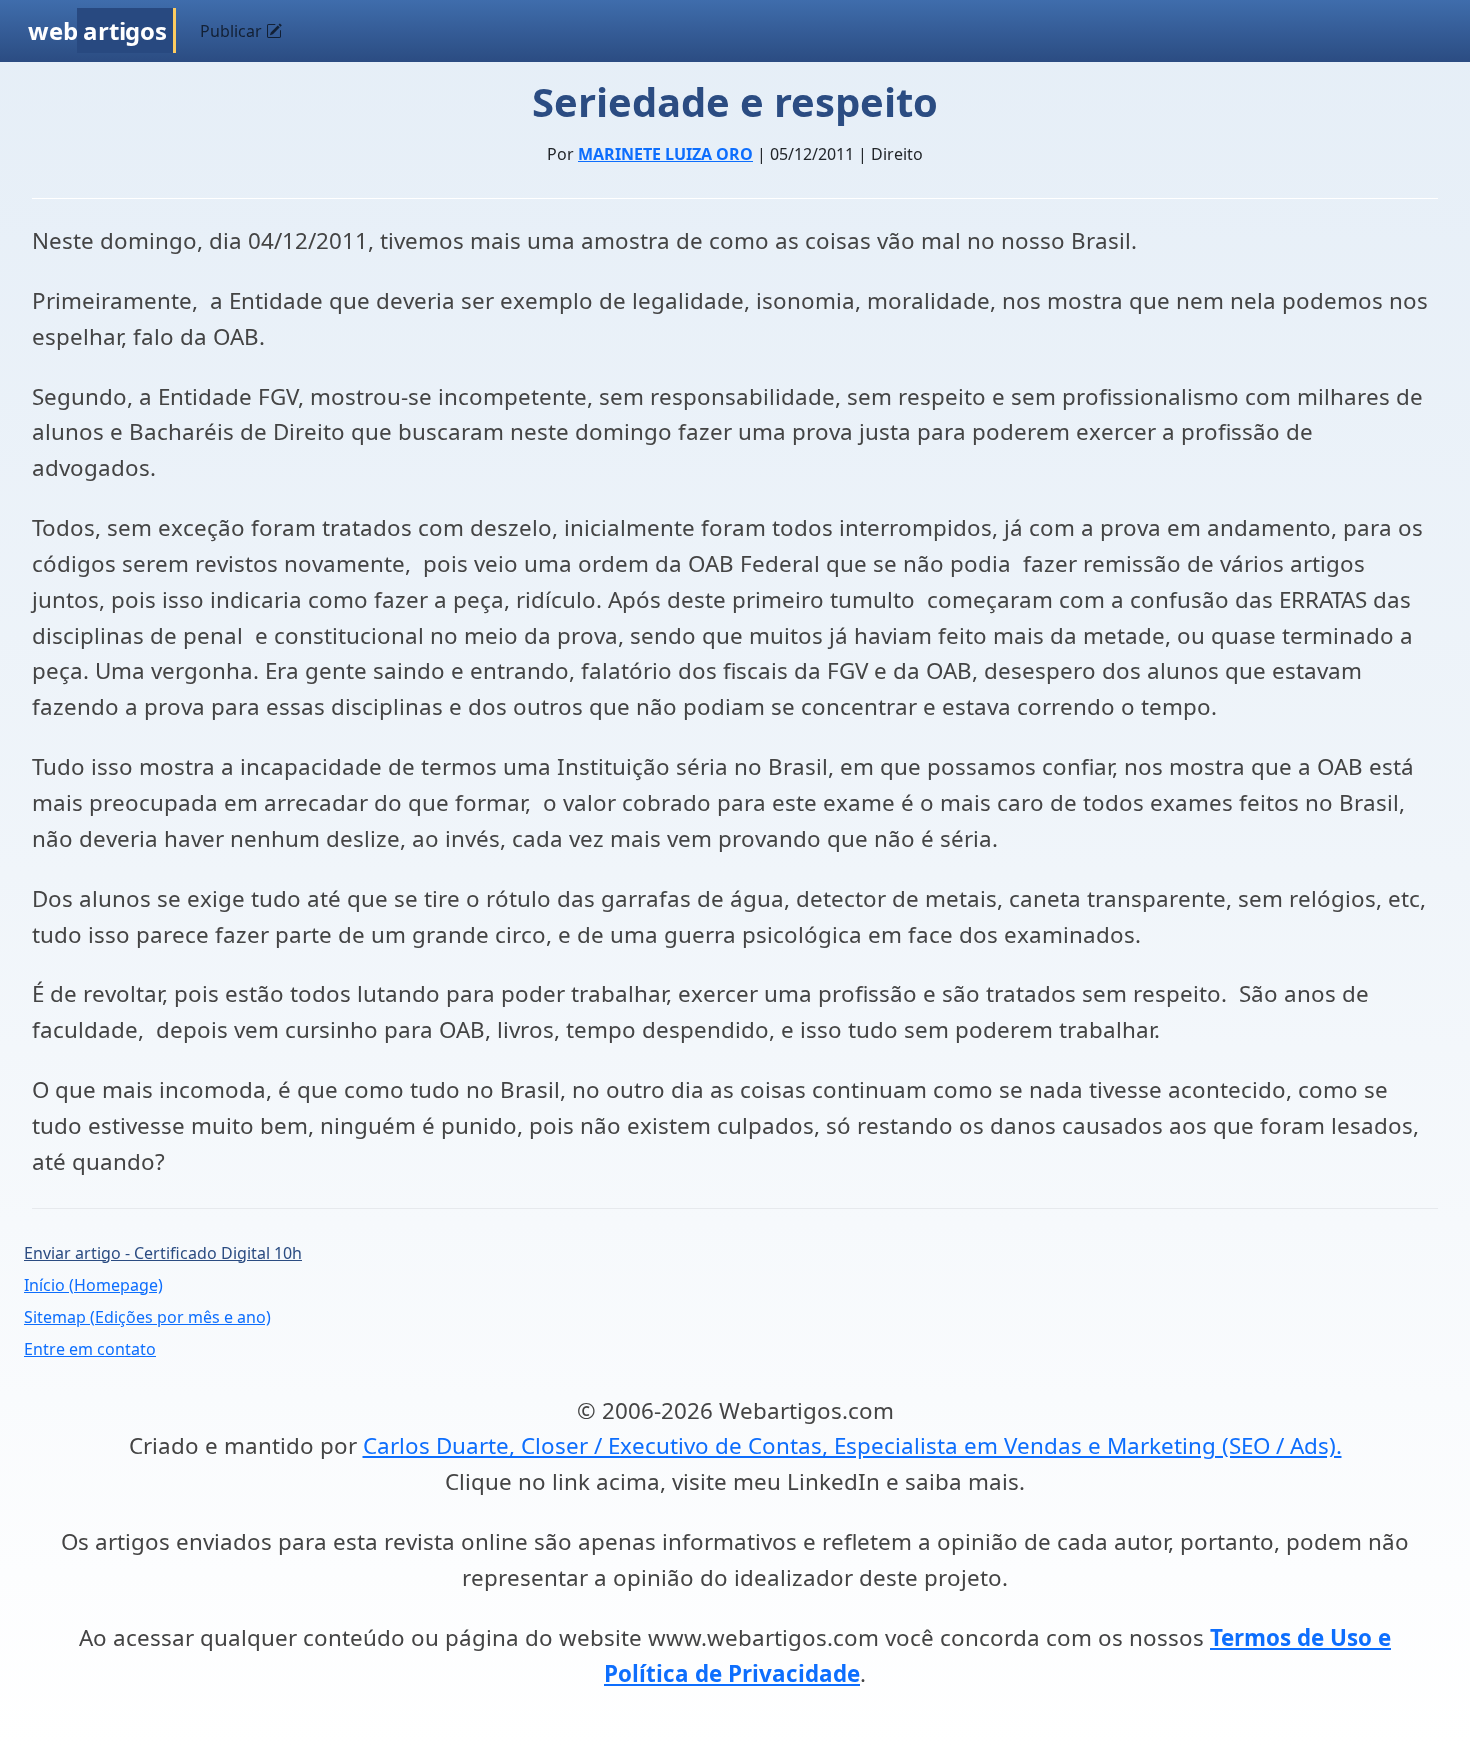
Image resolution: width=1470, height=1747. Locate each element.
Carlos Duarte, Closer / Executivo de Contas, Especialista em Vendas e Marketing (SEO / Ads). (852, 1445)
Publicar (233, 31)
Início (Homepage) (93, 1285)
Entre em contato (90, 1349)
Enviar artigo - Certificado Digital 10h (163, 1253)
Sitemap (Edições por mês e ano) (147, 1317)
